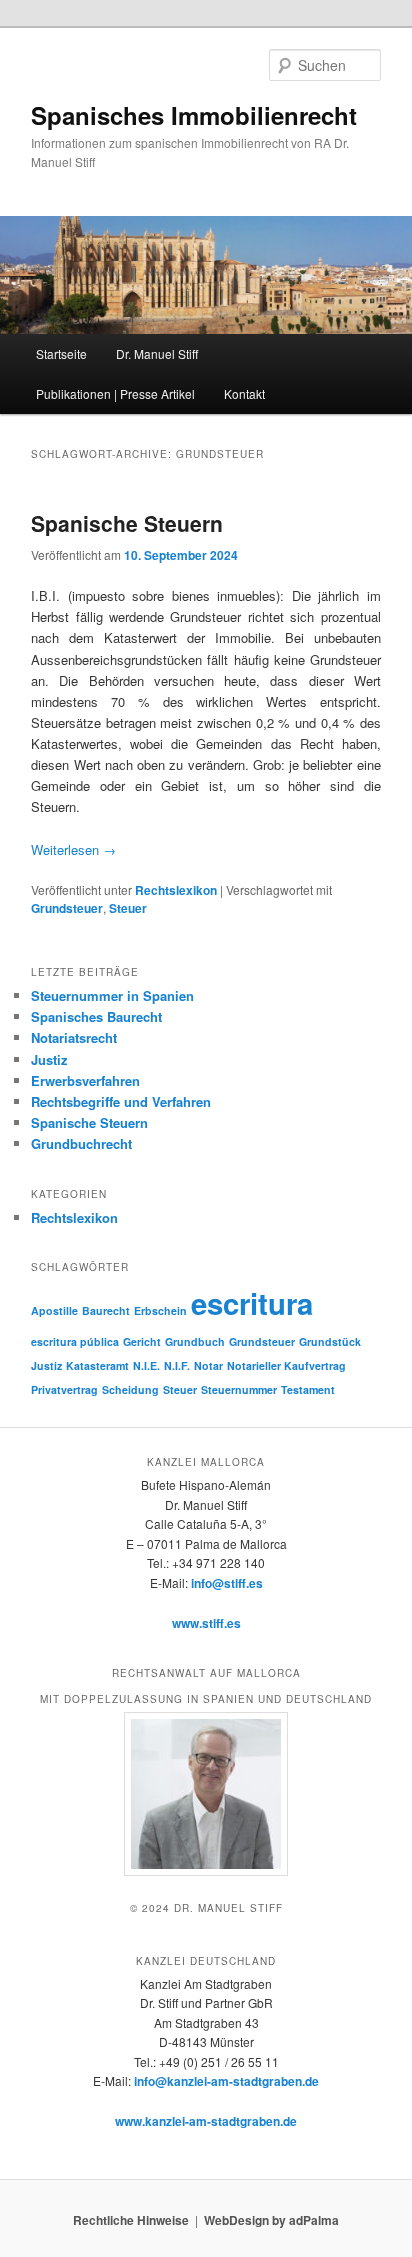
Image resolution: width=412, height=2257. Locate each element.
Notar (208, 1365)
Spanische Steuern (127, 523)
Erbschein (160, 1310)
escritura (252, 1303)
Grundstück (330, 1341)
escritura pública (75, 1341)
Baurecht (106, 1310)
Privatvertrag (64, 1389)
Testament (308, 1389)
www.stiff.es (206, 1623)
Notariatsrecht (74, 1037)
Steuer (128, 908)
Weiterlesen (73, 849)
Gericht (142, 1341)
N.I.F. (177, 1365)
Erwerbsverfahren (85, 1080)
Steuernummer (239, 1389)
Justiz (49, 1059)
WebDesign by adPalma (271, 2220)
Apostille (54, 1310)
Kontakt (244, 393)
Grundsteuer (67, 908)
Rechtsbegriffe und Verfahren (121, 1101)
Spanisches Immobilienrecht (194, 115)
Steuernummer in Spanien (112, 995)
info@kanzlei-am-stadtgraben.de (226, 2081)
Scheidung (130, 1389)
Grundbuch (195, 1341)
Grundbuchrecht (81, 1143)
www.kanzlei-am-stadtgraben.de (206, 2121)
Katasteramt (97, 1365)
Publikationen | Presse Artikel (115, 393)
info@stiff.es (227, 1583)
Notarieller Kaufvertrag (286, 1365)
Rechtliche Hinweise (131, 2220)
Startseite (61, 353)
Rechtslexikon (176, 890)
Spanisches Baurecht (96, 1016)
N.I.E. (146, 1365)
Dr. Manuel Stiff (157, 353)
